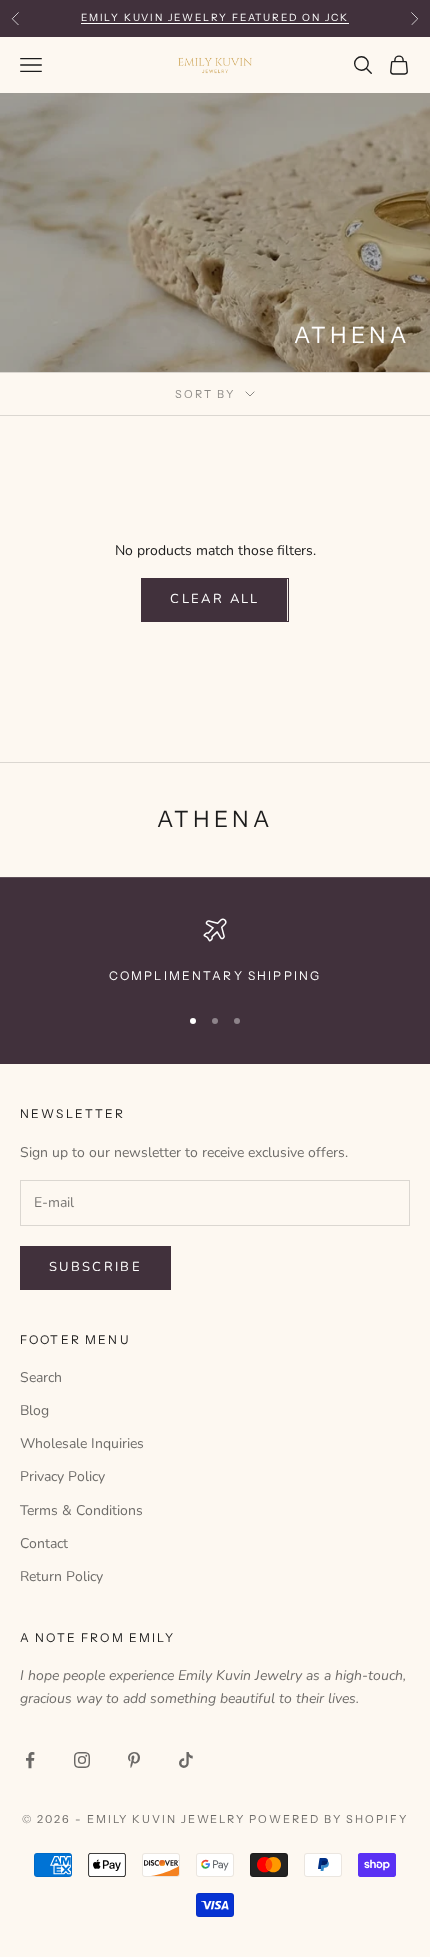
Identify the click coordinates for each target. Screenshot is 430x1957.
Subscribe (95, 1267)
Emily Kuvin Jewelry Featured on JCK (215, 17)
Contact (44, 1543)
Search (41, 1377)
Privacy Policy (62, 1476)
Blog (34, 1410)
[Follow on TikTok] (186, 1760)
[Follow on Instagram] (82, 1760)
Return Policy (61, 1576)
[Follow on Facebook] (30, 1760)
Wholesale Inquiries (82, 1443)
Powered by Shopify (328, 1819)
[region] (215, 952)
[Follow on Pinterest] (134, 1760)
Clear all (214, 599)
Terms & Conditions (81, 1510)
